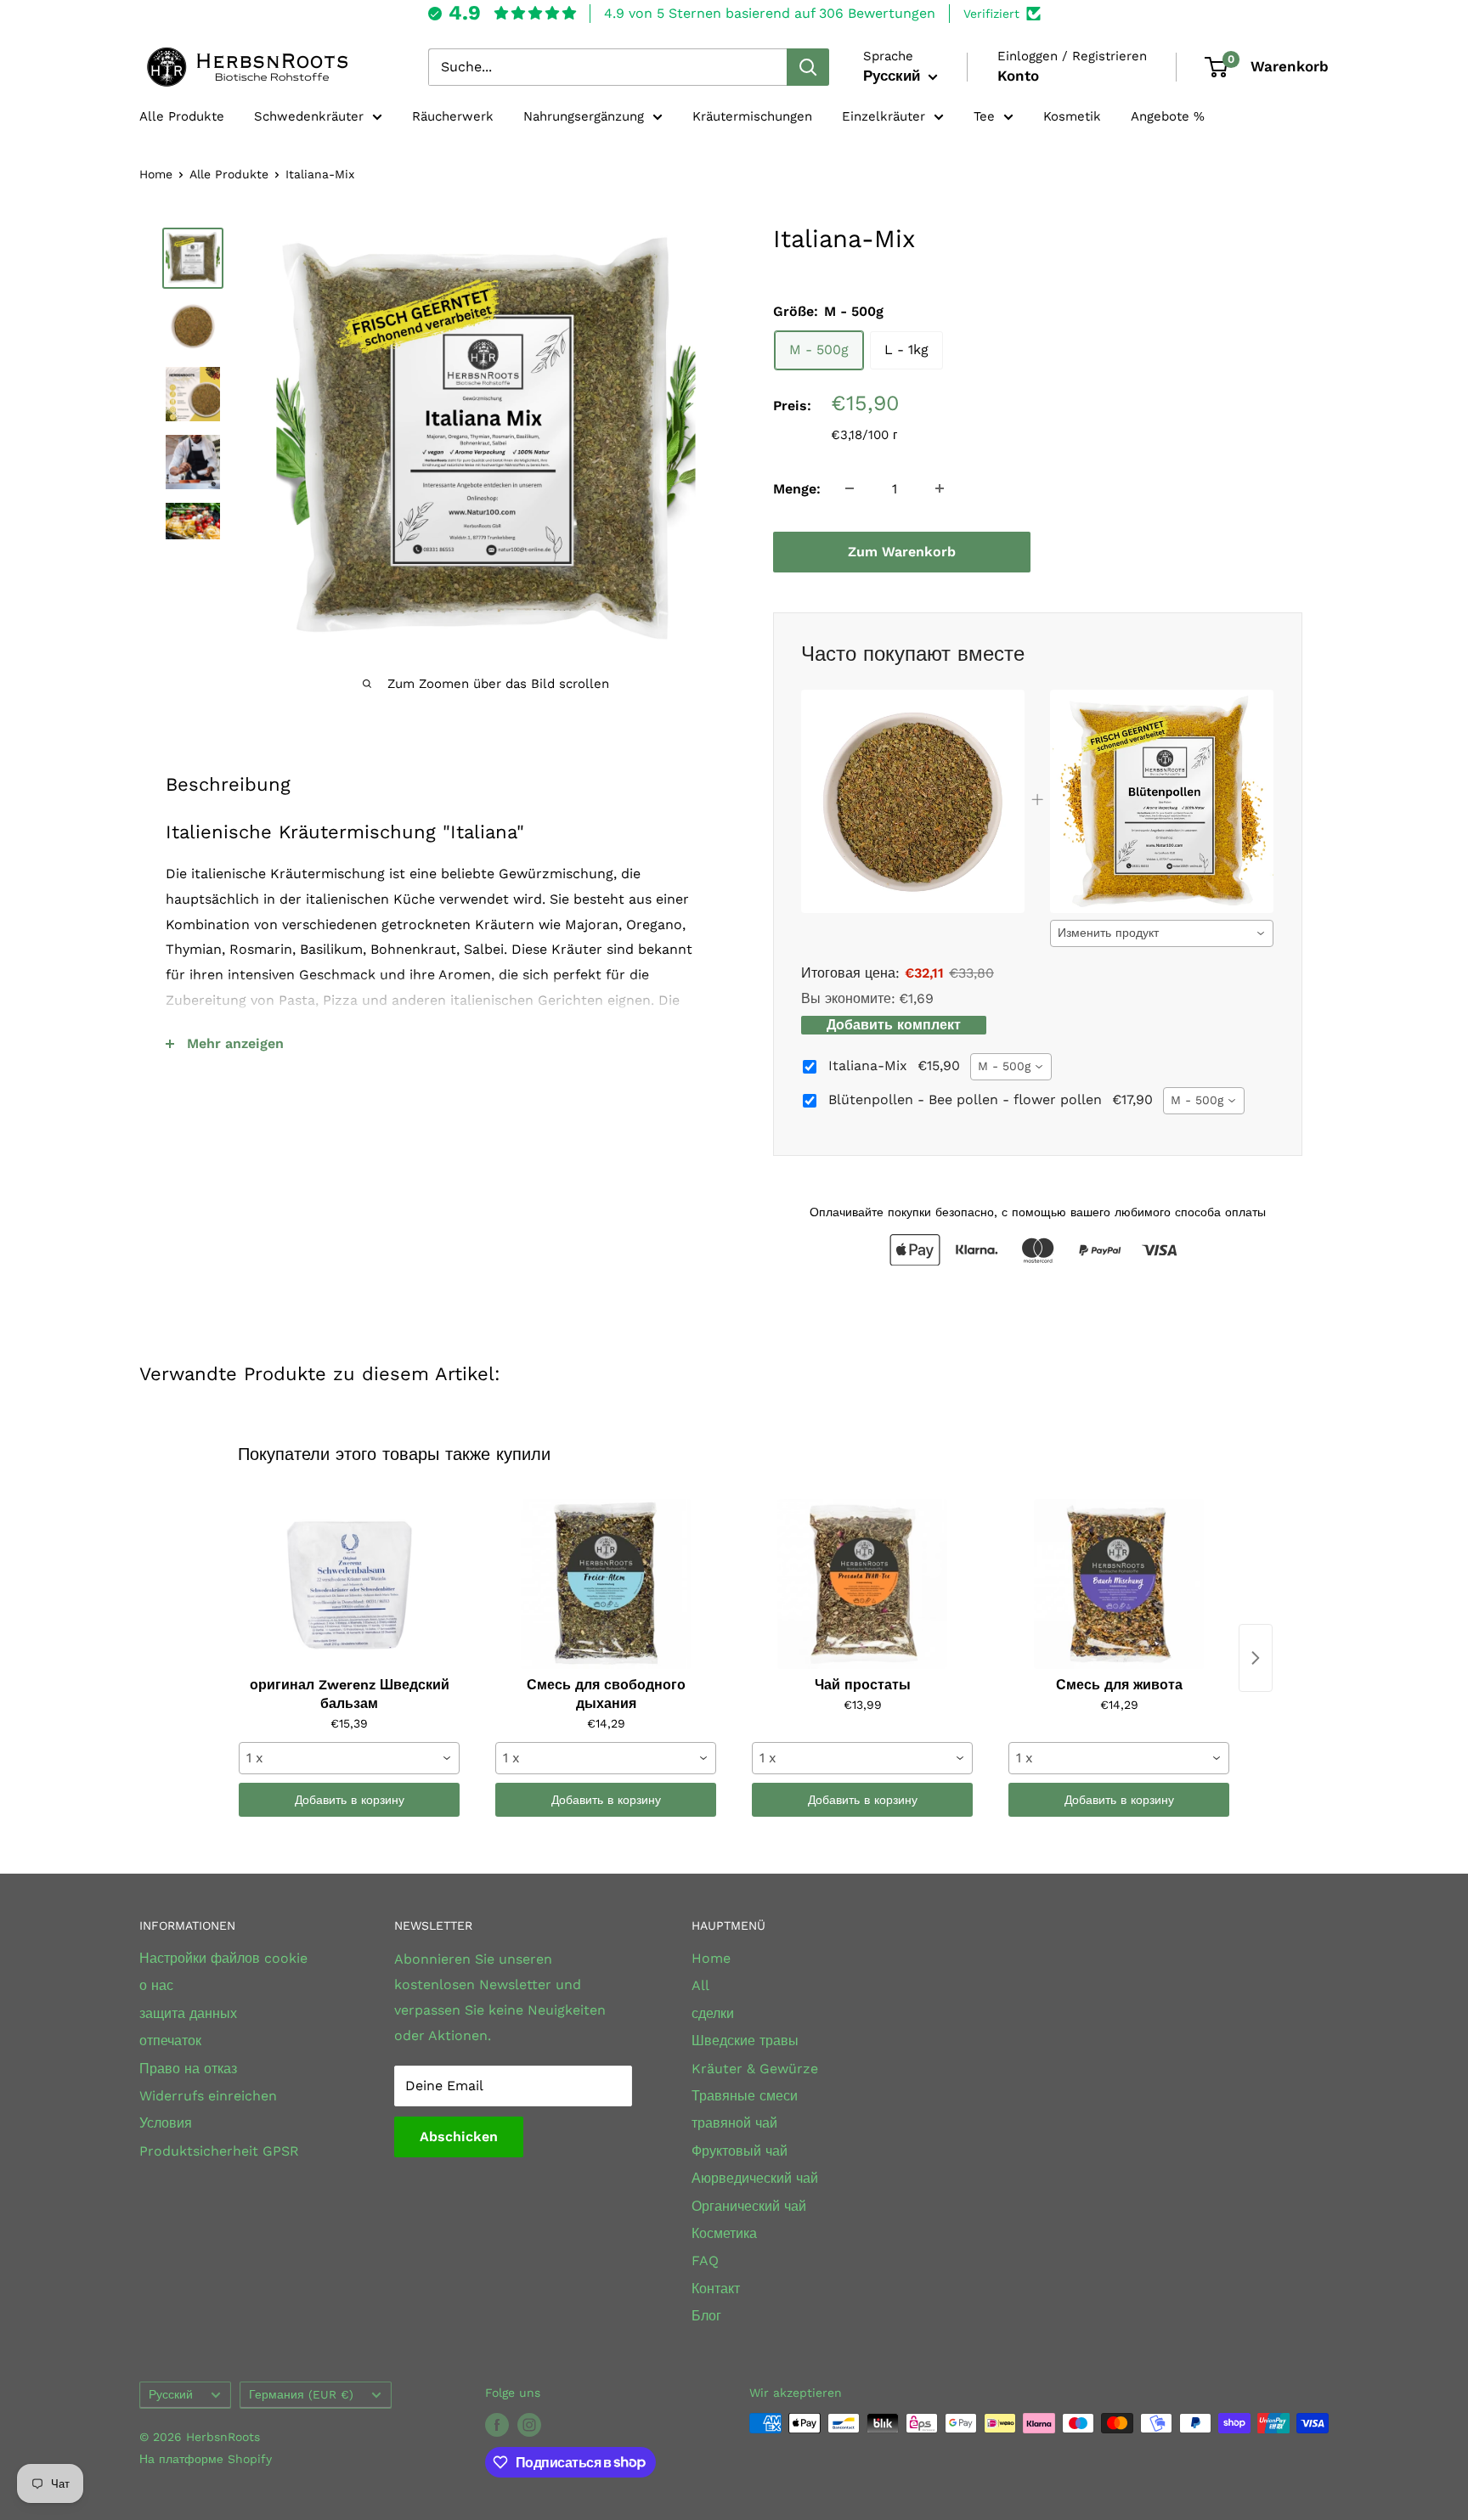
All (700, 1985)
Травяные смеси (745, 2096)
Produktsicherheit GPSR (219, 2151)
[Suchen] (808, 67)
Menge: (797, 488)
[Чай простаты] (862, 1584)
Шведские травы (745, 2041)
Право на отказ (188, 2069)
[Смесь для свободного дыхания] (606, 1584)
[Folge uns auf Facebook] (497, 2425)
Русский (171, 2394)
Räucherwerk (453, 116)
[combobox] (1162, 933)
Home (156, 174)
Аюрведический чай (755, 2178)
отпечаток (170, 2041)
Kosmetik (1072, 116)
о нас (156, 1985)
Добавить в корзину (350, 1800)
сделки (713, 2013)
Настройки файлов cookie (223, 1958)
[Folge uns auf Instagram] (529, 2425)
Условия (166, 2123)
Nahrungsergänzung (584, 116)
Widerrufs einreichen (208, 2096)
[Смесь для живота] (1119, 1584)
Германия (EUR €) (301, 2394)
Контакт (716, 2289)
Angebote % (1168, 116)
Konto (1018, 76)
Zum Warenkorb (902, 551)
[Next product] (1256, 1658)
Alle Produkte (182, 116)
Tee (984, 116)
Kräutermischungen (752, 116)
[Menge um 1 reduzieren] (850, 488)
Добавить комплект (894, 1025)
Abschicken (459, 2137)
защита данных (188, 2013)
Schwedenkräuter (309, 116)
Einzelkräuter (884, 116)
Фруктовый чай (740, 2151)
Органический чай (749, 2206)
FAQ (705, 2261)
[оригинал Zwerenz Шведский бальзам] (349, 1584)
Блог (706, 2316)
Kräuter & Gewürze (755, 2069)
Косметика (724, 2233)
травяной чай (734, 2123)
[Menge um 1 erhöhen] (940, 488)
